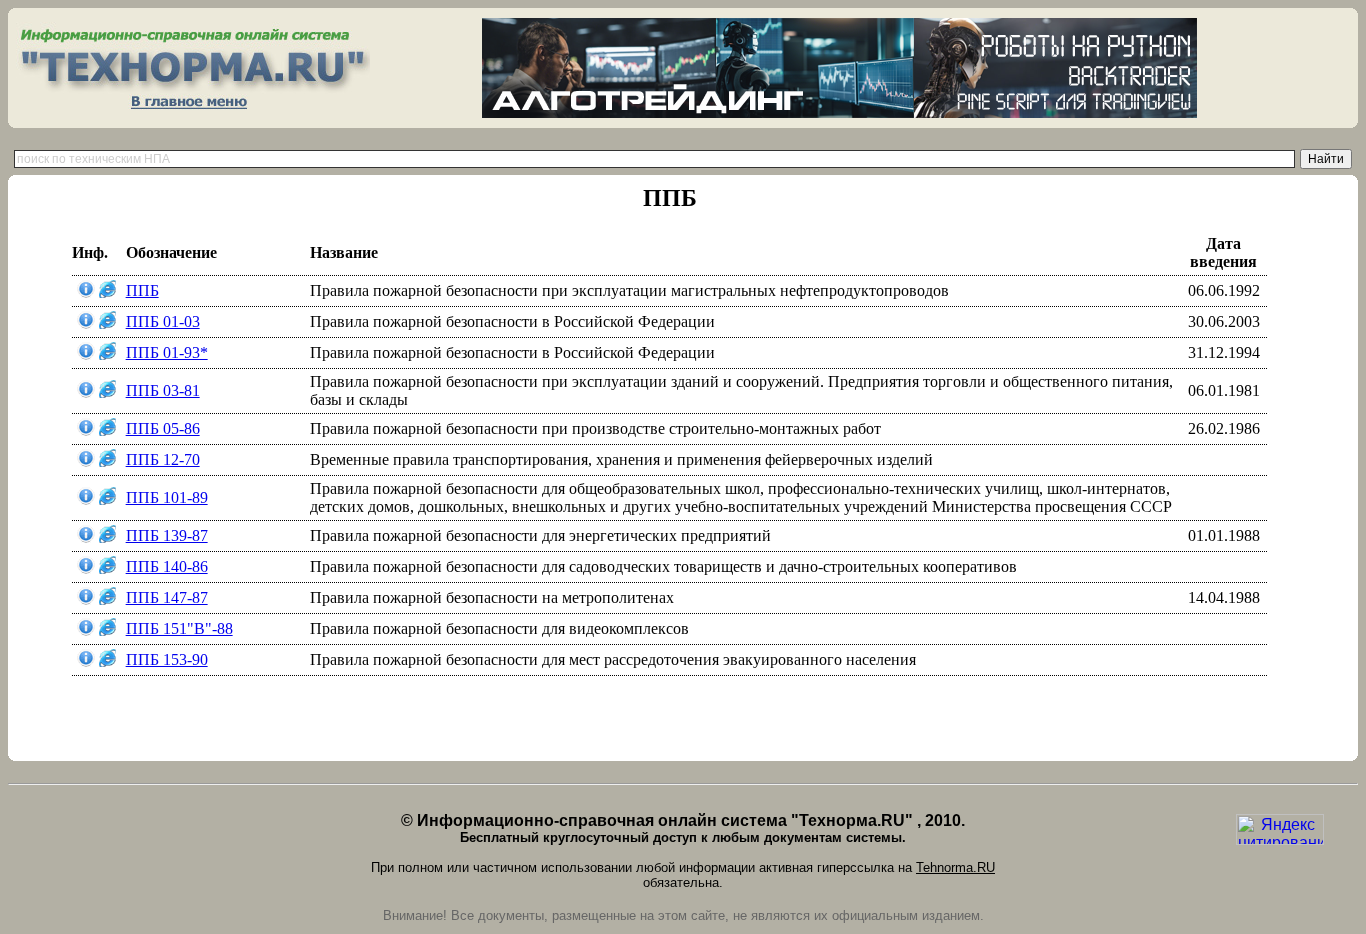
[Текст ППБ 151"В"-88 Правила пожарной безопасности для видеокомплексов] (108, 630)
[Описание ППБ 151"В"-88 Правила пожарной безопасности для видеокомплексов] (86, 630)
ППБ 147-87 (167, 597)
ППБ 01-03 (163, 321)
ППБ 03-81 (163, 390)
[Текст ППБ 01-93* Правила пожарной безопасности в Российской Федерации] (108, 354)
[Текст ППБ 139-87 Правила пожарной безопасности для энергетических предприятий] (108, 537)
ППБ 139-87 (167, 535)
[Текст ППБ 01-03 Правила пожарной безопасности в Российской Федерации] (108, 323)
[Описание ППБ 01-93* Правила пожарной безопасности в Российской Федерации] (86, 354)
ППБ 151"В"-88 (179, 628)
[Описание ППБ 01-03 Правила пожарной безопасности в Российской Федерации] (86, 323)
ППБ (142, 290)
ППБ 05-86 (163, 428)
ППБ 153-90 (167, 659)
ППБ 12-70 (163, 459)
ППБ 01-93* (167, 352)
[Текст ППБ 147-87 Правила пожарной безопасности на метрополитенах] (108, 599)
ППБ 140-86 (167, 566)
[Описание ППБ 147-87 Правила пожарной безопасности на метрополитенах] (86, 599)
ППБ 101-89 (167, 497)
